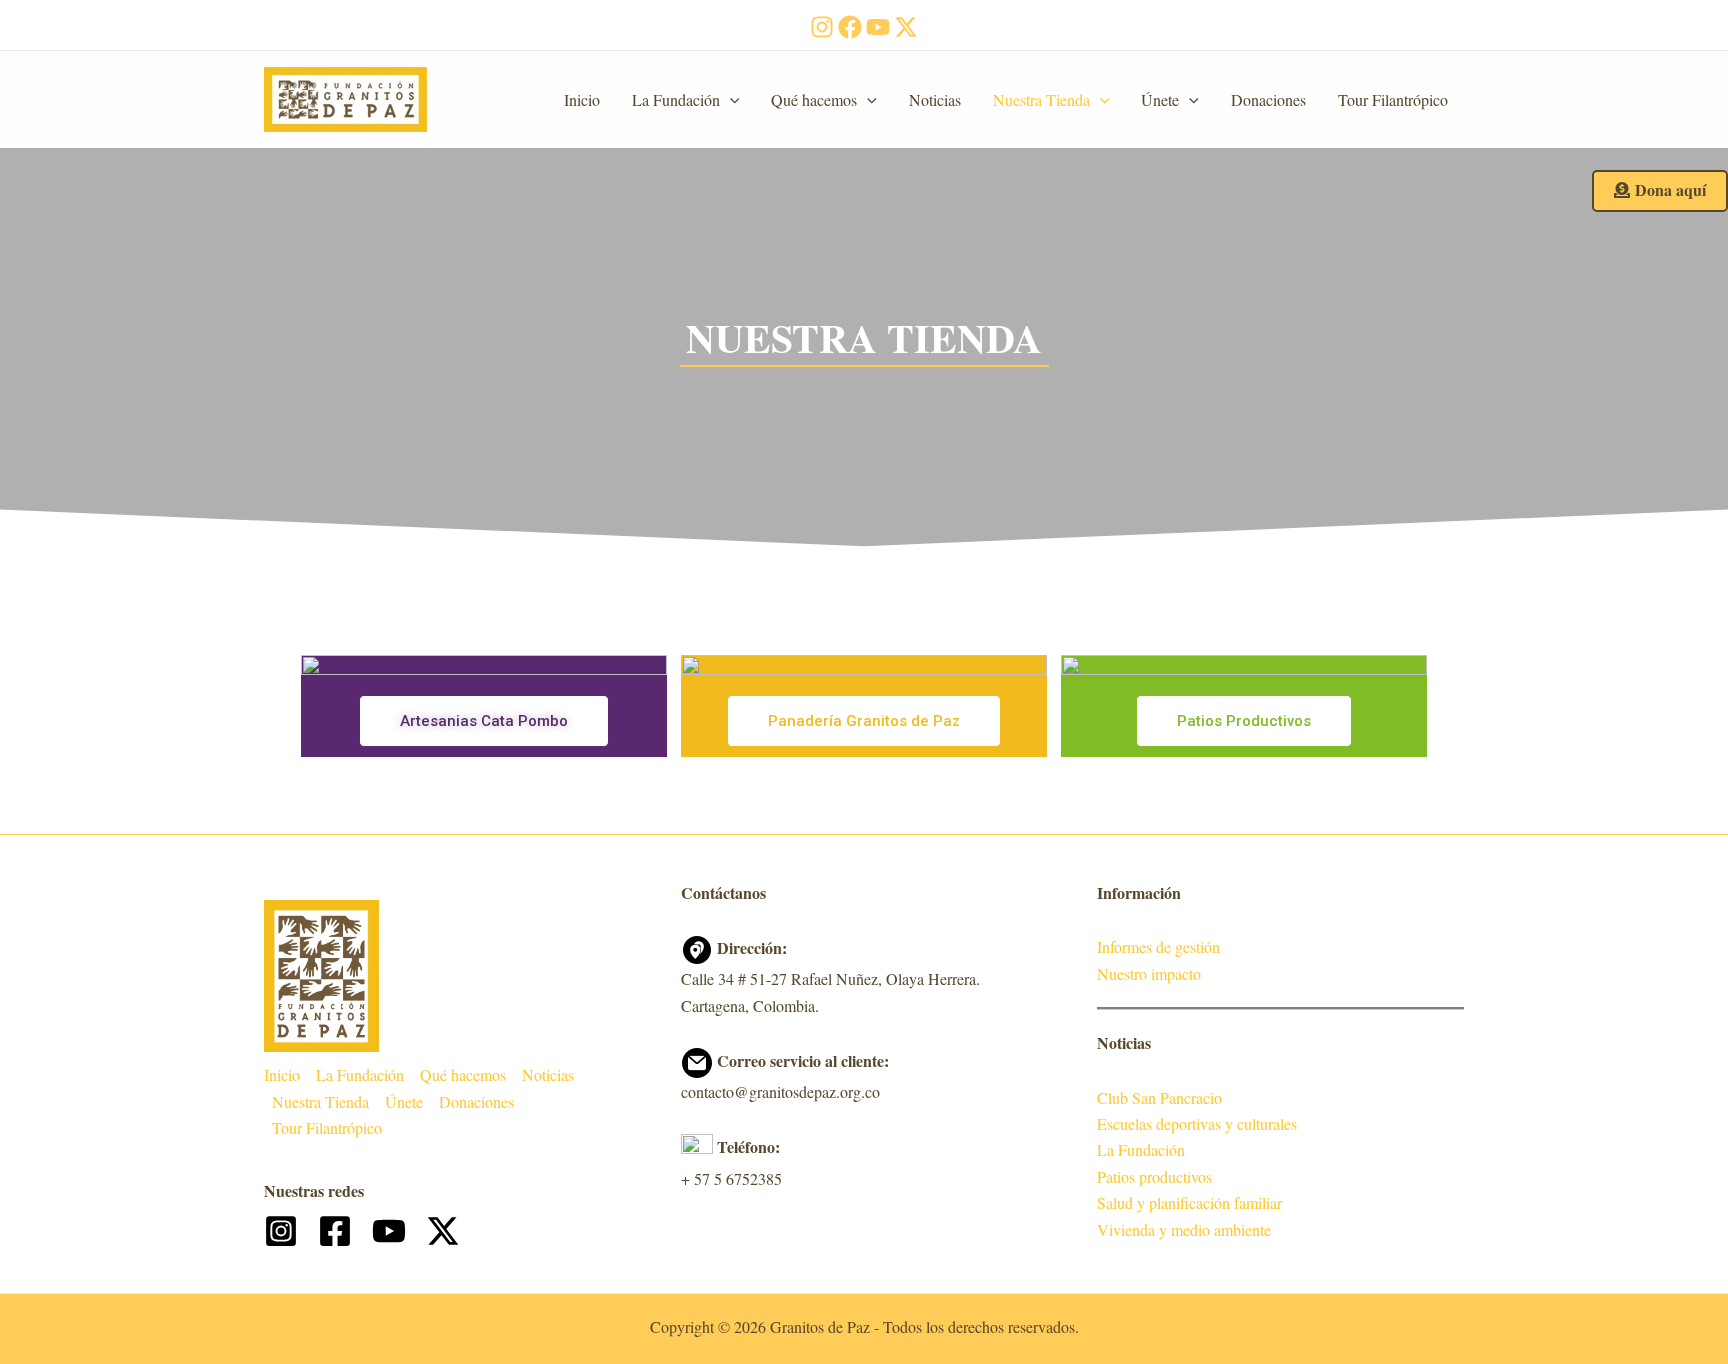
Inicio (582, 99)
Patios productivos (1154, 1176)
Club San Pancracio (1159, 1097)
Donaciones (1268, 99)
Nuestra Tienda (1041, 99)
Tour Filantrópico (1393, 99)
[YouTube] (878, 27)
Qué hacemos (814, 99)
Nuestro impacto (1149, 973)
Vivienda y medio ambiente (1184, 1229)
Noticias (935, 99)
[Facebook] (850, 27)
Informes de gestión (1158, 946)
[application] (730, 99)
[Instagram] (822, 27)
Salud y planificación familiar (1189, 1202)
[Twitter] (906, 27)
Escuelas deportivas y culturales (1197, 1123)
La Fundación (676, 99)
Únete (1160, 99)
